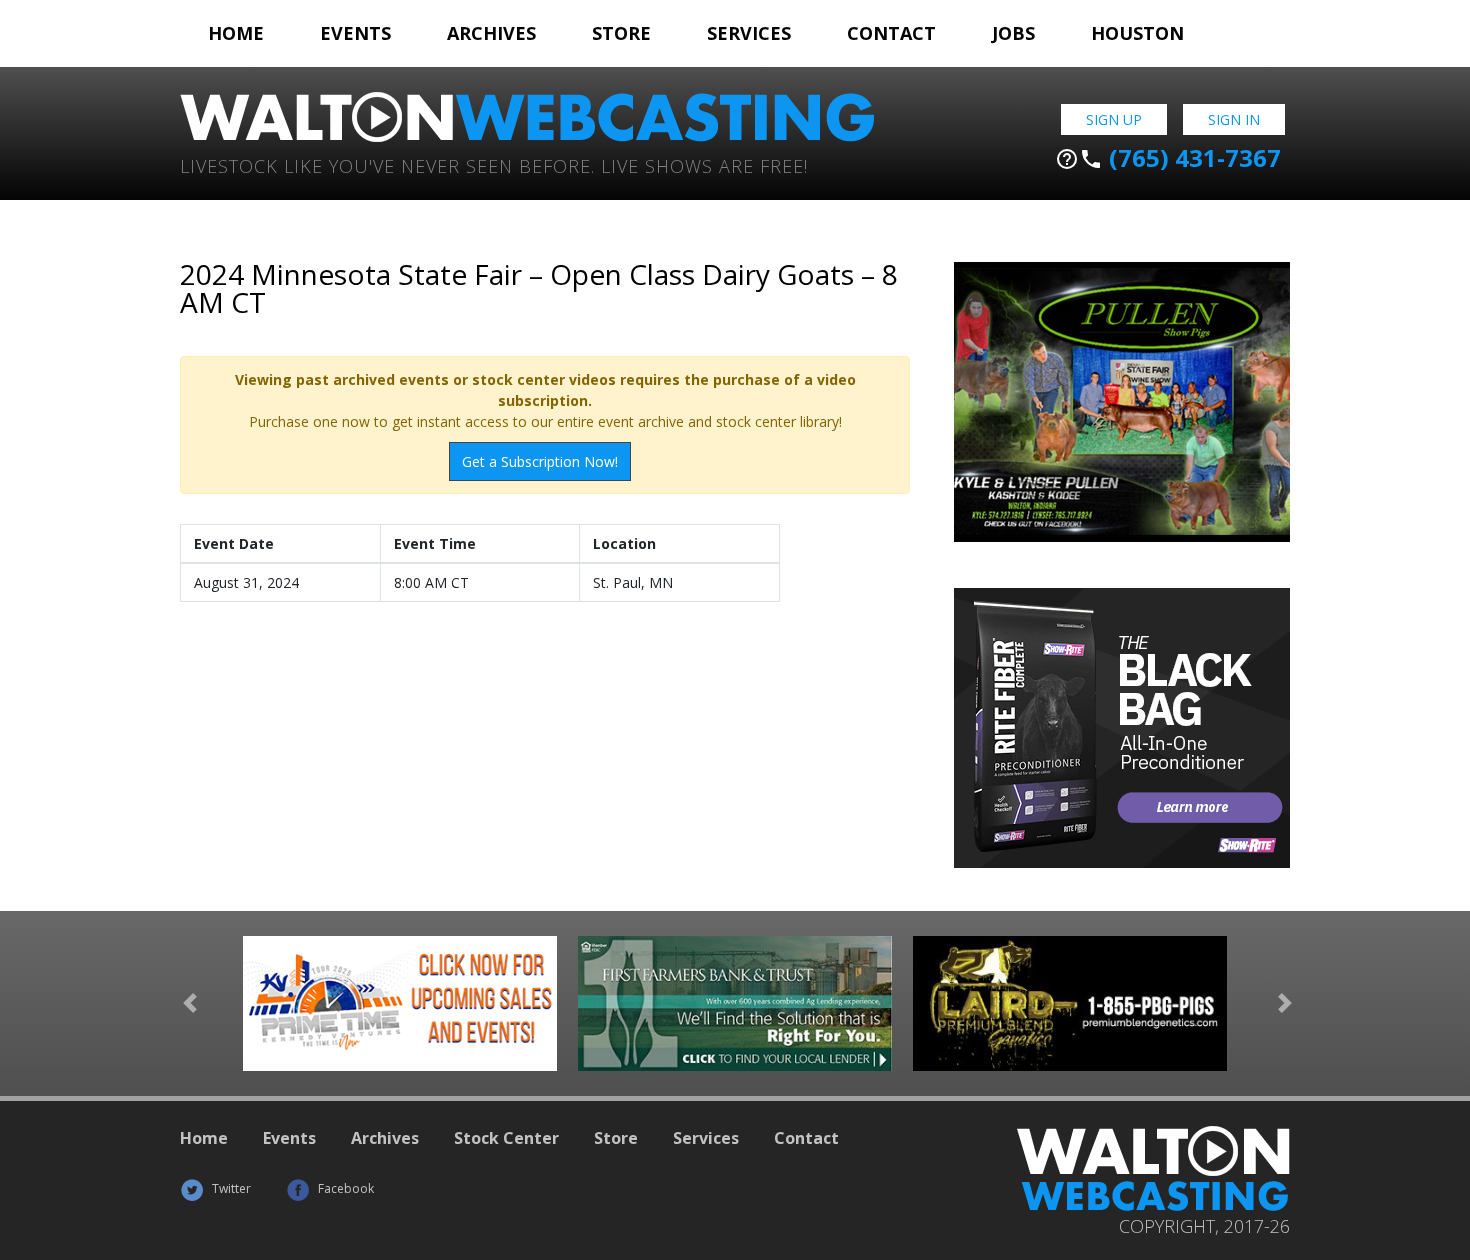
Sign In (1234, 119)
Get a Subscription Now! (540, 461)
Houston (1137, 33)
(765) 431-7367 (1168, 158)
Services (749, 33)
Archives (491, 33)
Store (621, 33)
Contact (891, 33)
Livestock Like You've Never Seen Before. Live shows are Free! (494, 164)
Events (355, 33)
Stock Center (506, 1138)
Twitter (230, 1188)
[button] (190, 1003)
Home (236, 33)
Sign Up (1114, 119)
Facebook (344, 1188)
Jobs (1013, 33)
